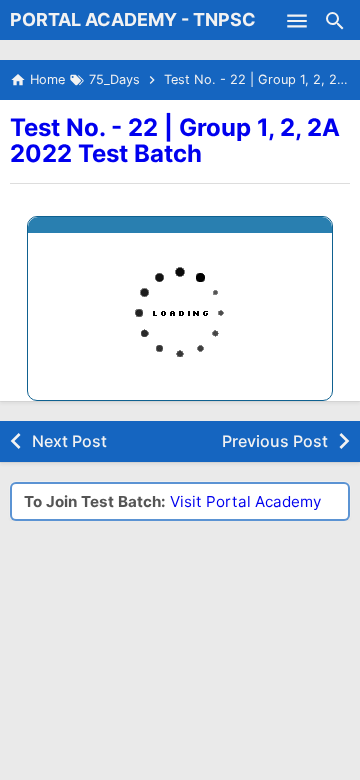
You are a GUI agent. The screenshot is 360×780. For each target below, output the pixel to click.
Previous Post (275, 441)
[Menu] (297, 20)
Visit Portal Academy (245, 501)
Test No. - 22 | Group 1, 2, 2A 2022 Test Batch (175, 140)
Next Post (69, 441)
